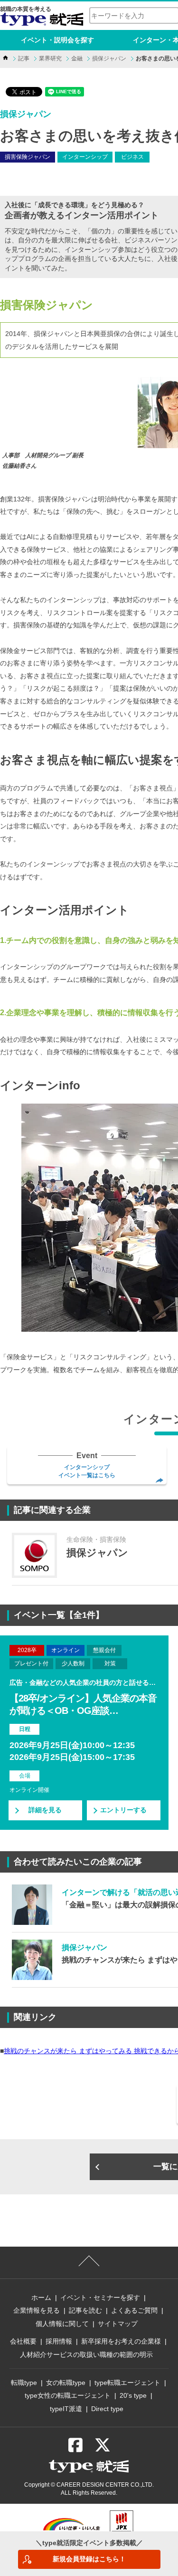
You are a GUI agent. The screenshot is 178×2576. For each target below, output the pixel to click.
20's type (133, 2395)
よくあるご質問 (134, 2310)
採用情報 (59, 2341)
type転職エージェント (127, 2383)
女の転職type (66, 2383)
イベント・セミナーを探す (100, 2297)
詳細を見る (45, 1810)
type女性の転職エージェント (68, 2395)
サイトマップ (118, 2324)
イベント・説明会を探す (57, 40)
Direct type (107, 2409)
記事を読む (85, 2310)
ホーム (41, 2297)
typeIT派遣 (66, 2409)
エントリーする (123, 1810)
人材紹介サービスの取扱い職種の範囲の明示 (86, 2355)
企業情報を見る (37, 2310)
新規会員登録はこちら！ (89, 2559)
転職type (24, 2383)
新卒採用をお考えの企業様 (121, 2341)
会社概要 (23, 2341)
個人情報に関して (62, 2324)
